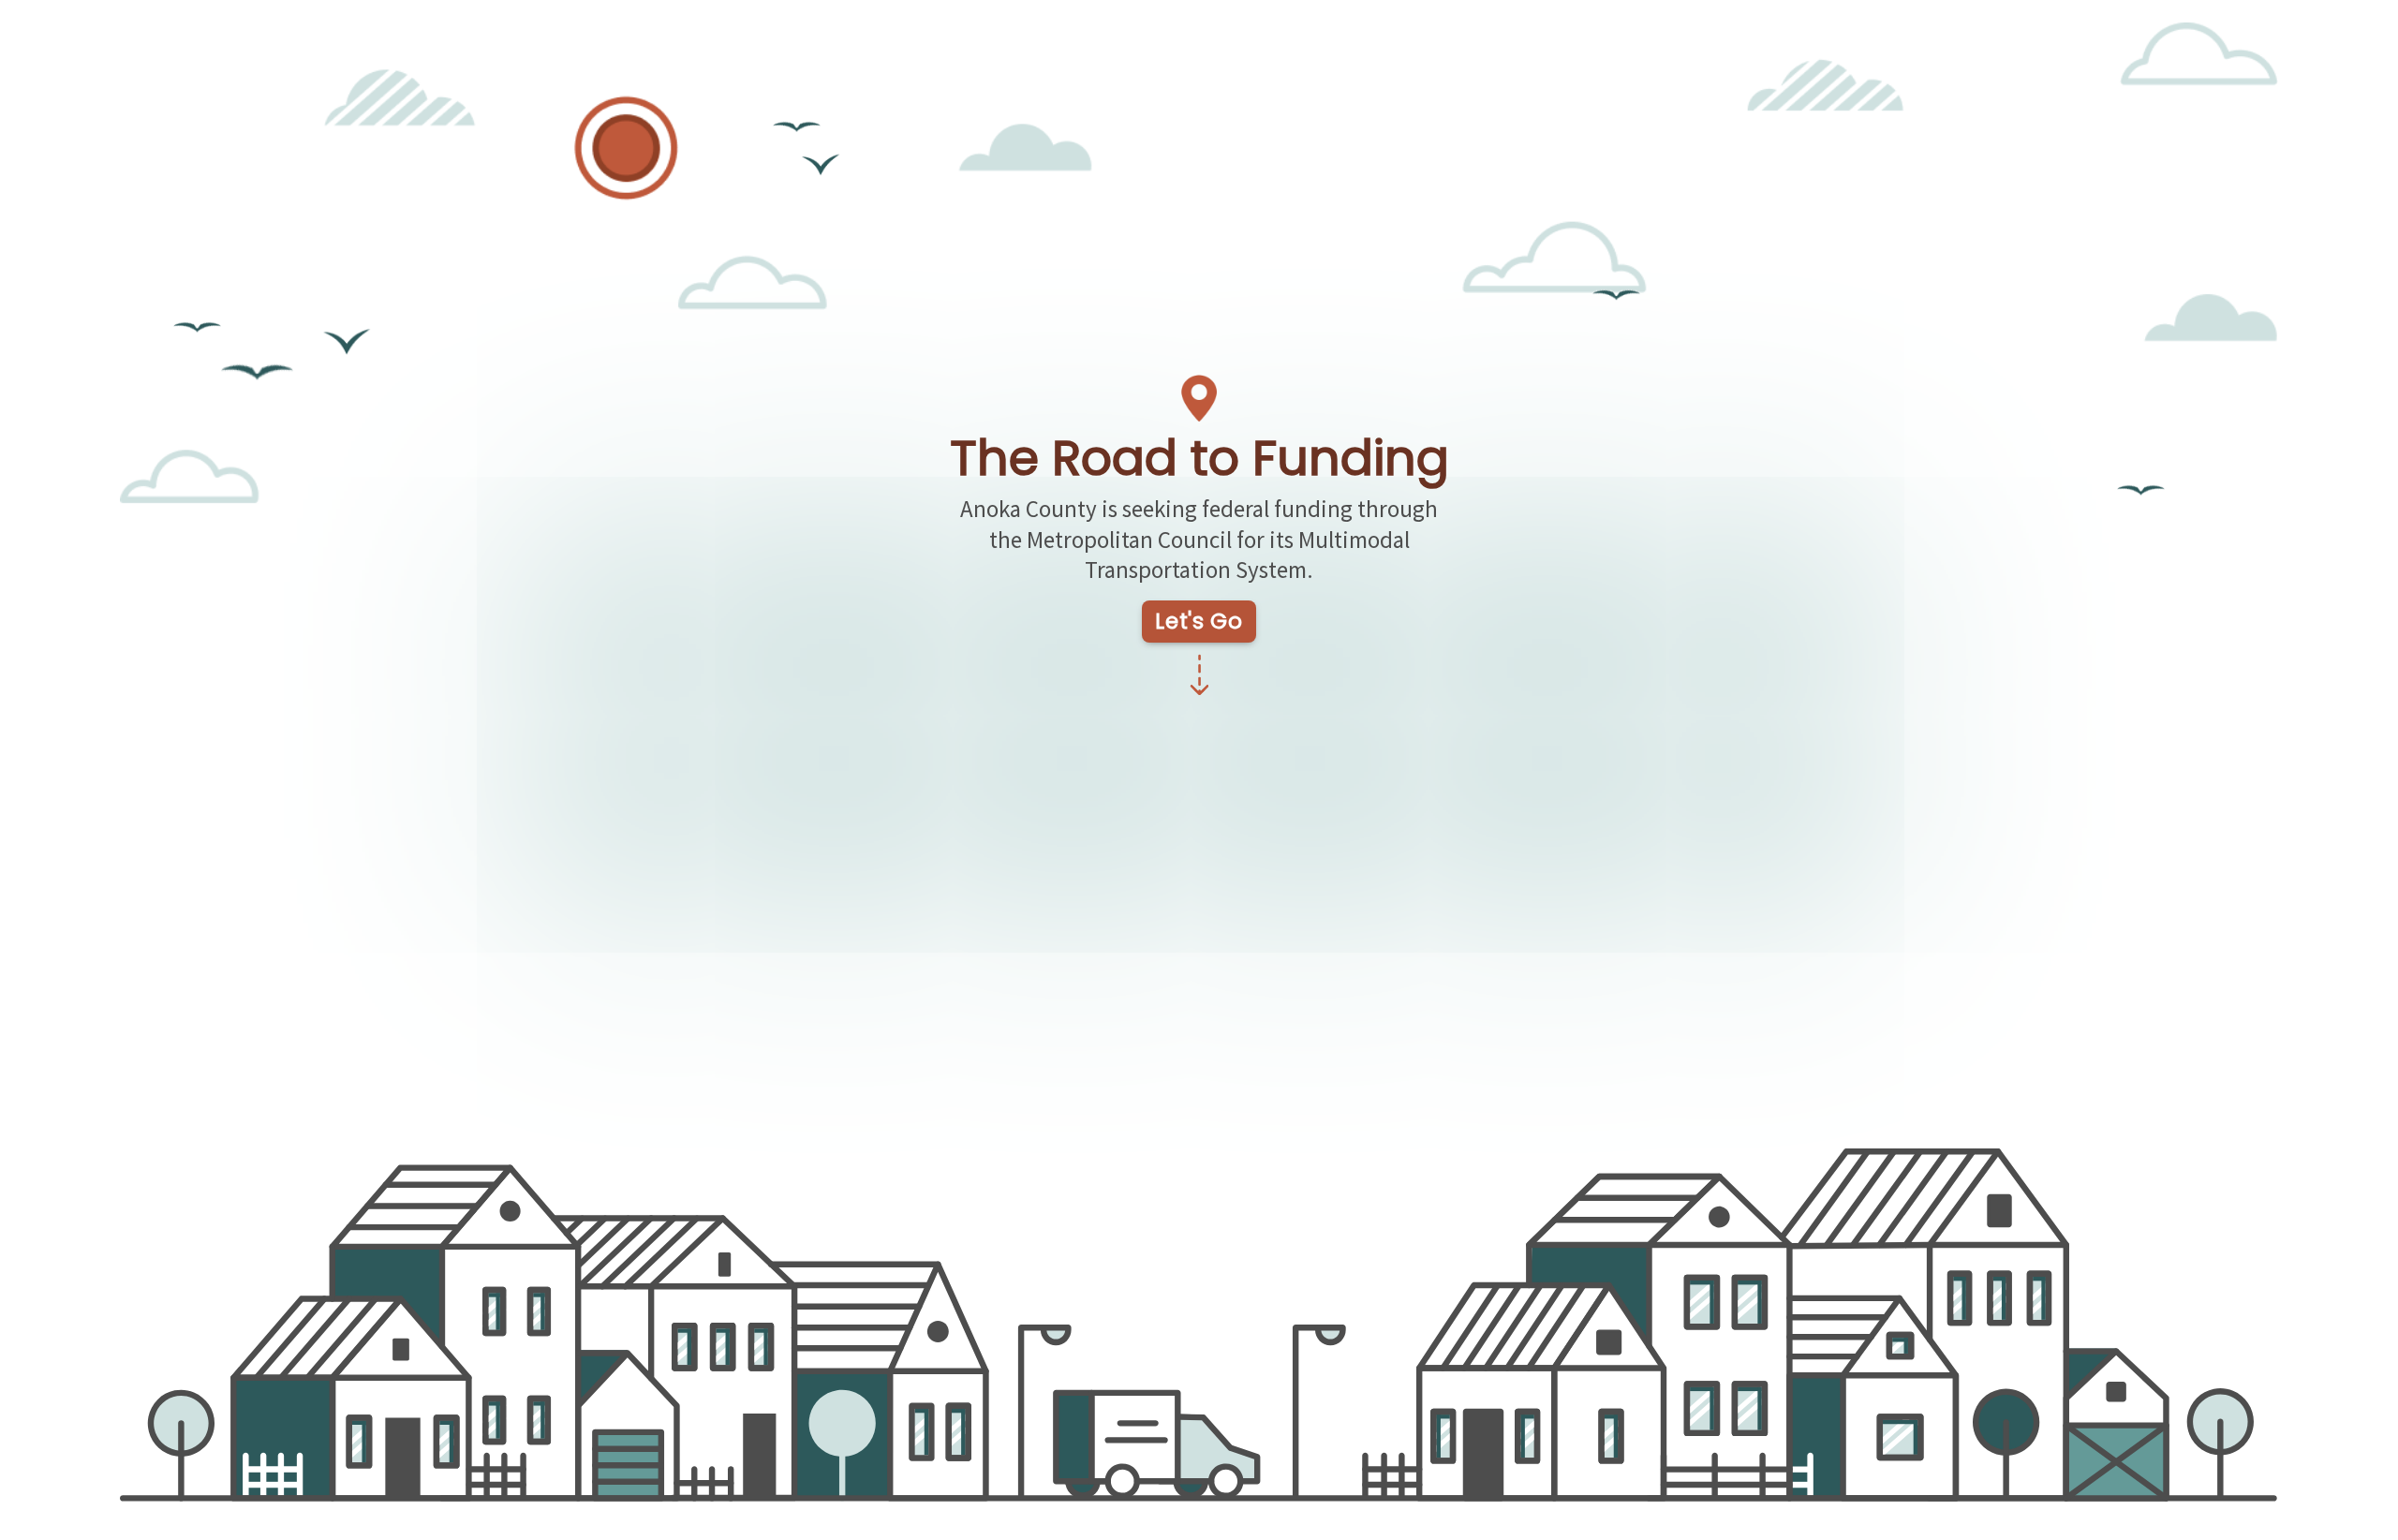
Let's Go (1199, 621)
